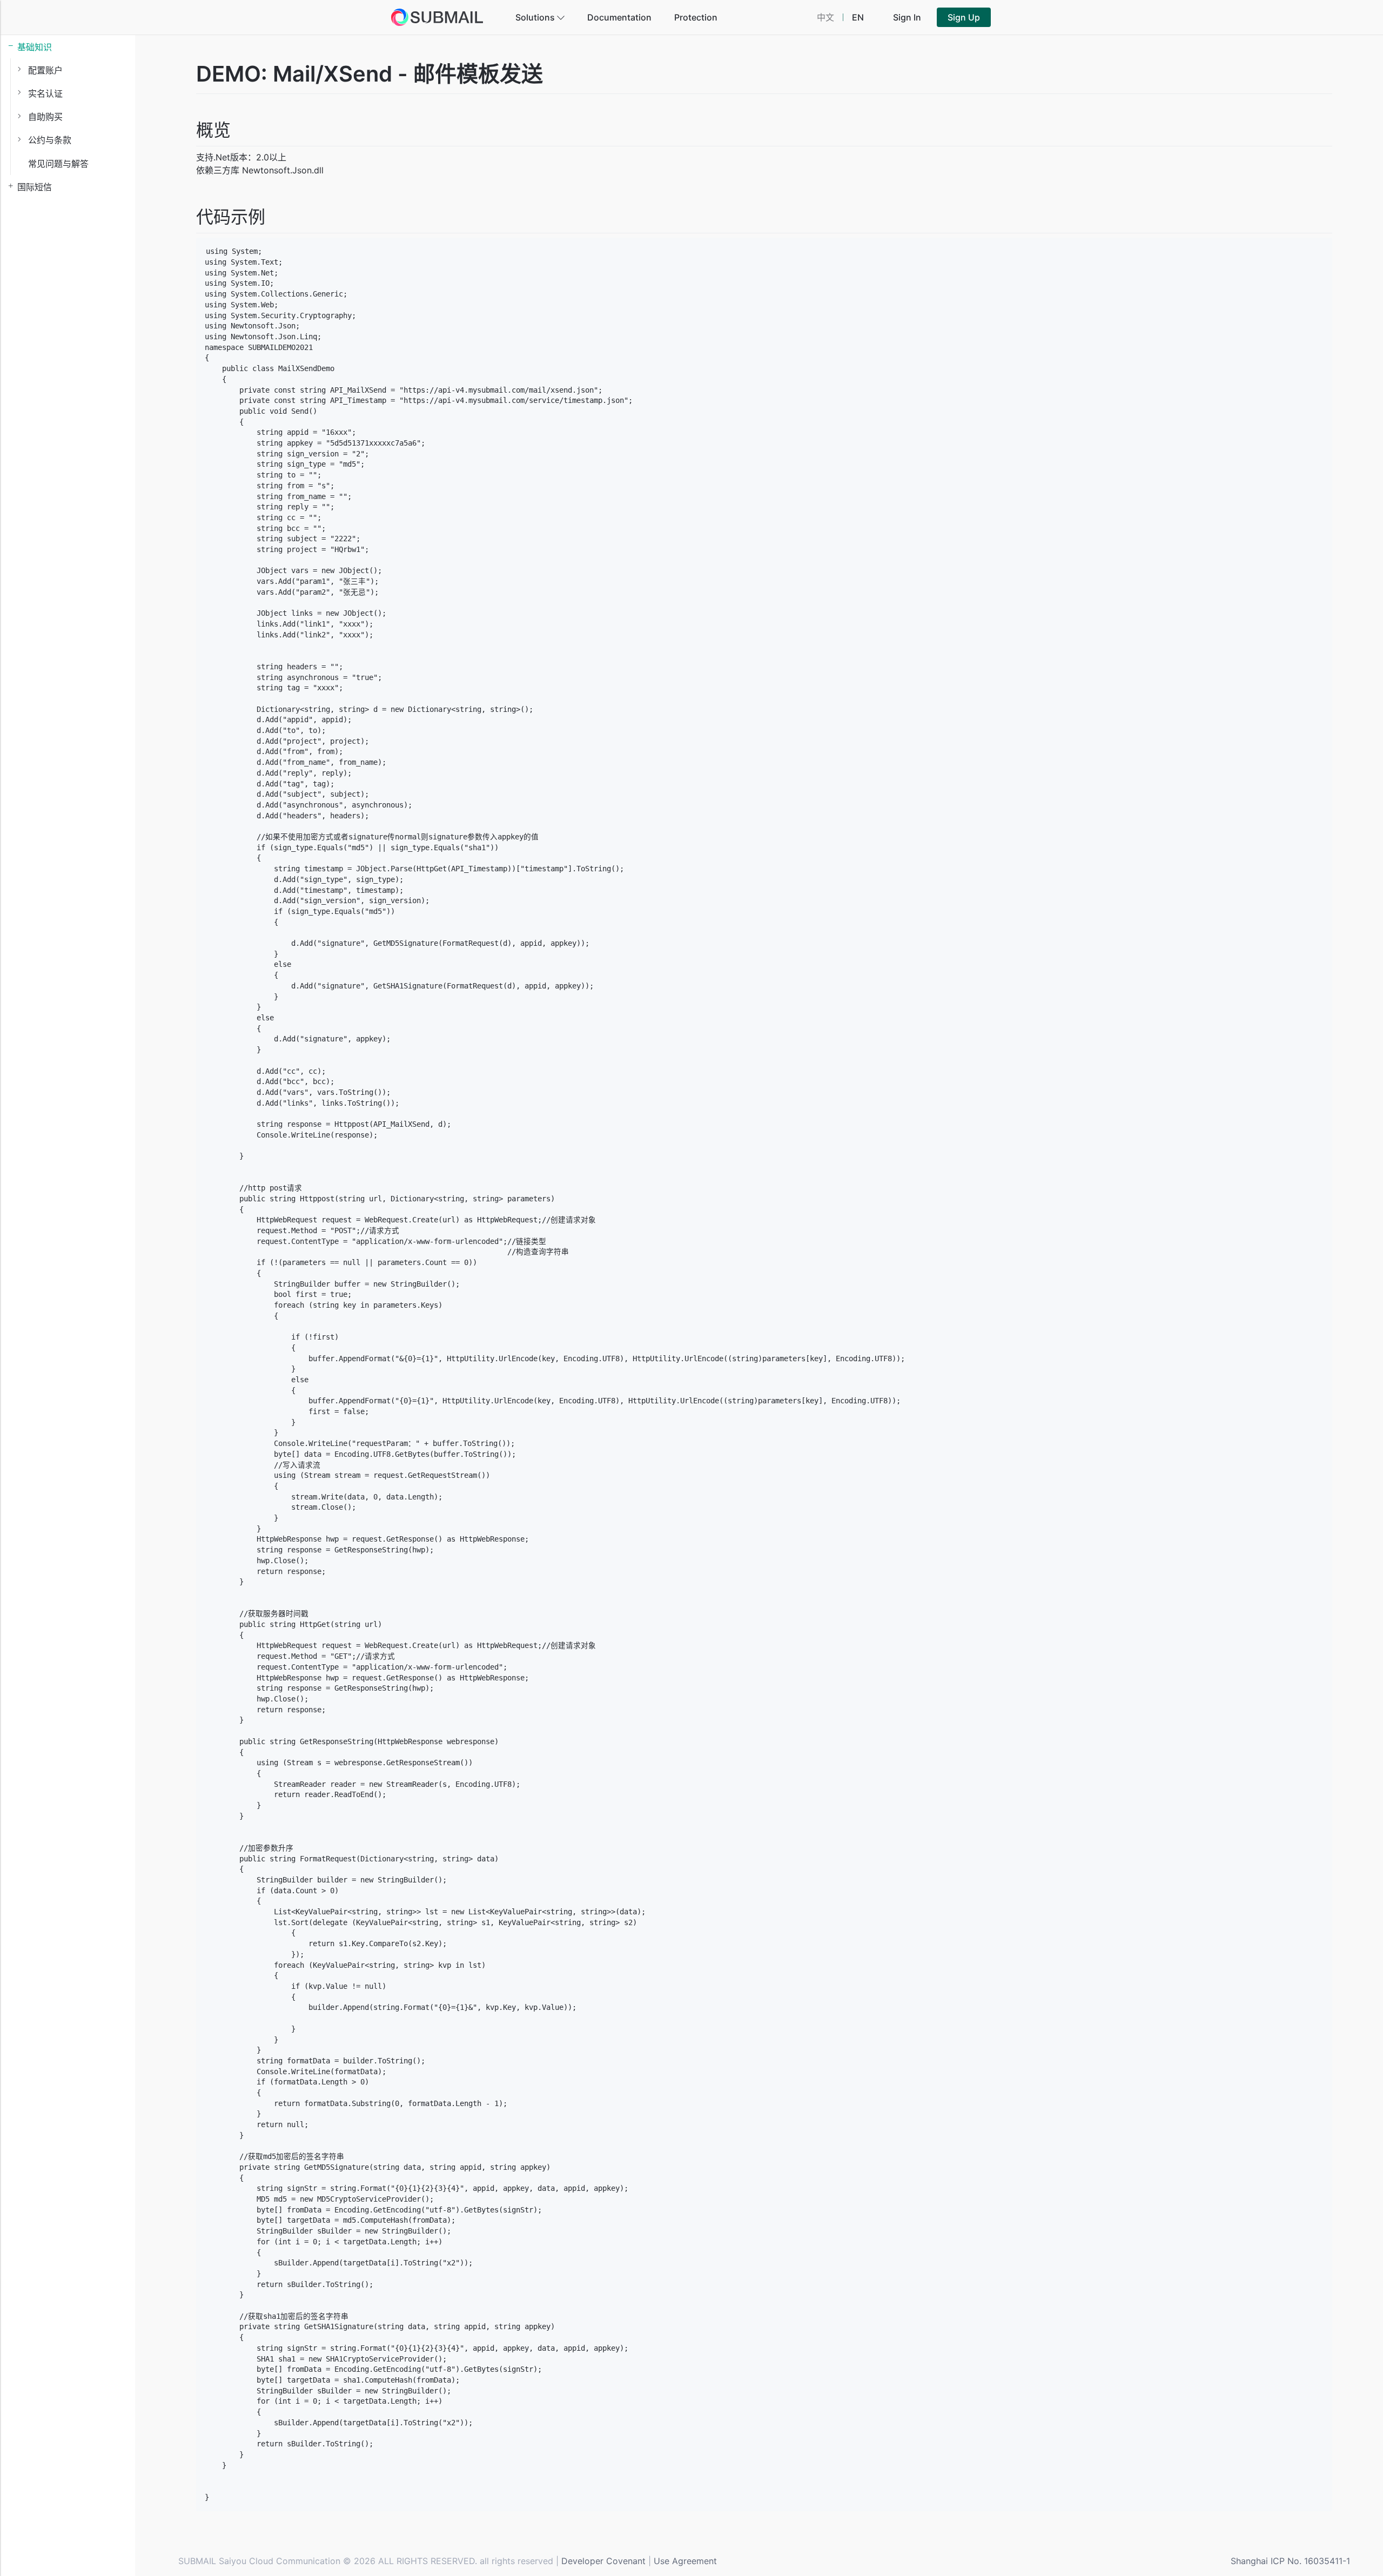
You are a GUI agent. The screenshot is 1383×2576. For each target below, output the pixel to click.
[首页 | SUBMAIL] (437, 17)
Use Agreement (685, 2561)
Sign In (907, 17)
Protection (696, 17)
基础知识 (35, 47)
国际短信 (35, 187)
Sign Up (964, 17)
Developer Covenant (603, 2561)
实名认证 (45, 93)
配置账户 (45, 70)
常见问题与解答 (58, 164)
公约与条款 (50, 140)
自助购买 (45, 117)
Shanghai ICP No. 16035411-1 (1290, 2561)
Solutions (536, 17)
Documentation (619, 17)
